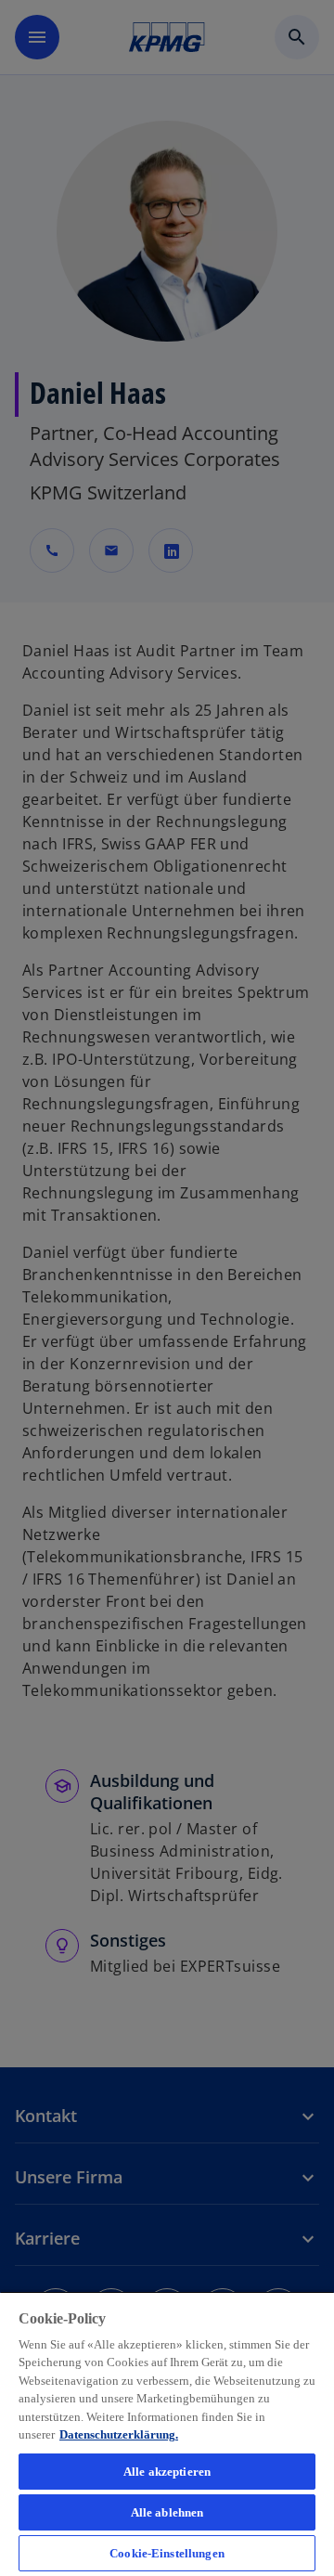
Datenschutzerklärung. (119, 2434)
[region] (167, 2434)
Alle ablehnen (167, 2512)
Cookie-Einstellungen (167, 2553)
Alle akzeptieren (167, 2472)
